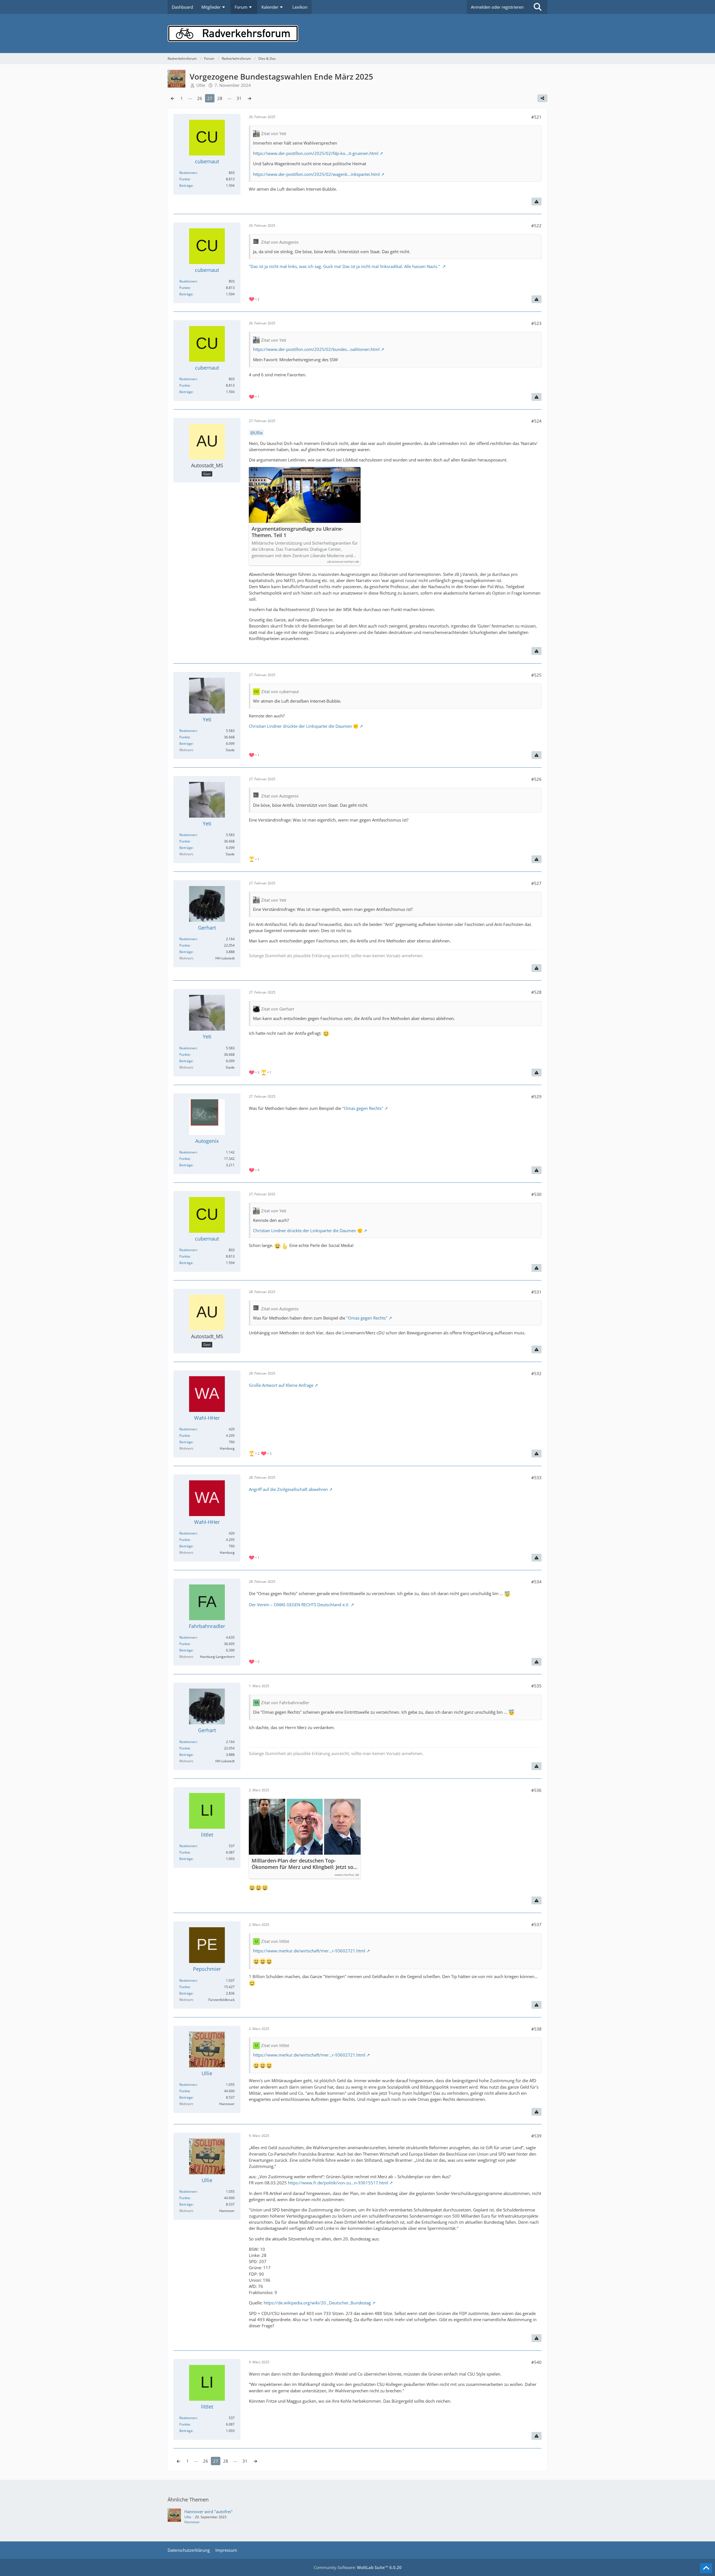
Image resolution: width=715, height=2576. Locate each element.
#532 (536, 1373)
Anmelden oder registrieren (497, 7)
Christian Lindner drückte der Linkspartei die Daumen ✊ (304, 726)
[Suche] (538, 7)
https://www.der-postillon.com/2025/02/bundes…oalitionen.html (316, 349)
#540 (536, 2362)
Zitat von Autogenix (280, 242)
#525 (536, 675)
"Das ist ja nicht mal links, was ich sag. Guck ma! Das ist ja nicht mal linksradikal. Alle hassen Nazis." (345, 266)
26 (200, 98)
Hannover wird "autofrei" (208, 2512)
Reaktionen (188, 173)
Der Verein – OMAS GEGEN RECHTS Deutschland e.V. (299, 1605)
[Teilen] (542, 98)
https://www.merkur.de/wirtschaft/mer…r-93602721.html (309, 1951)
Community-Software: (358, 2567)
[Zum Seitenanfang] (706, 2568)
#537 (536, 1924)
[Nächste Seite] (249, 98)
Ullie (258, 433)
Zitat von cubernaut (280, 691)
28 (220, 98)
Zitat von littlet (275, 1941)
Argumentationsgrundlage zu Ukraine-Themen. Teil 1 (297, 532)
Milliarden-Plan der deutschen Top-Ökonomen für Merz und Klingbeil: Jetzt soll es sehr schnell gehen (304, 1864)
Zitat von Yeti (274, 133)
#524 (536, 421)
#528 (536, 992)
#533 (536, 1478)
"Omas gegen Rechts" (362, 1108)
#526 (536, 779)
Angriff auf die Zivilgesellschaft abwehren (288, 1489)
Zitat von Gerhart (278, 1009)
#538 (536, 2029)
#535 (536, 1686)
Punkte (185, 179)
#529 (536, 1097)
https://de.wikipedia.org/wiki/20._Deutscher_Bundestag (317, 2303)
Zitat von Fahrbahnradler (285, 1703)
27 (210, 98)
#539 (536, 2136)
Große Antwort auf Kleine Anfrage (281, 1385)
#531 (536, 1292)
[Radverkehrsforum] (357, 33)
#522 (536, 226)
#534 (536, 1582)
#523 (536, 323)
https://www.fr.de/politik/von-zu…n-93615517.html (338, 2183)
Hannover (192, 2522)
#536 (536, 1790)
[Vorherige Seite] (173, 98)
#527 (536, 883)
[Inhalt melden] (537, 202)
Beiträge (186, 185)
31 (239, 98)
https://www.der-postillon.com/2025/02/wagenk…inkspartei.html (316, 174)
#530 (536, 1194)
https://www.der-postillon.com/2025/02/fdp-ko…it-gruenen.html (316, 153)
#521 (536, 117)
